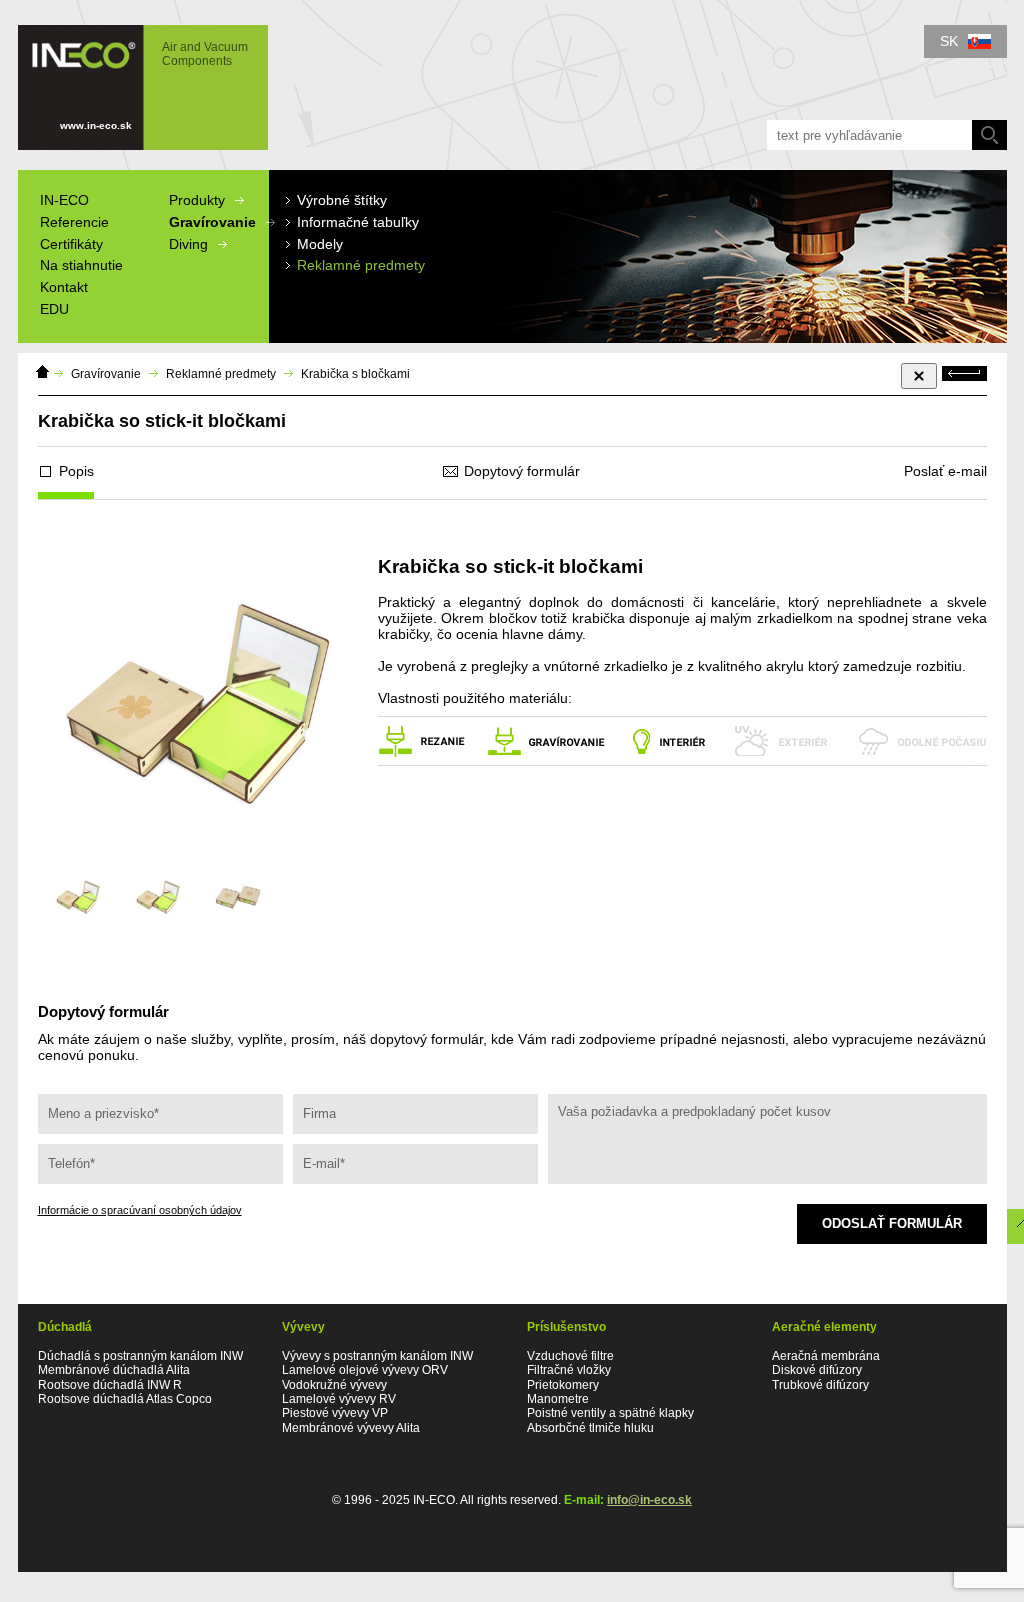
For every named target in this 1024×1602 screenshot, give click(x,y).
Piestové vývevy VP (335, 1413)
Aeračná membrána (826, 1356)
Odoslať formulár (892, 1223)
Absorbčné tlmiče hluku (590, 1428)
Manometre (558, 1399)
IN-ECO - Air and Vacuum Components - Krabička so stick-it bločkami (133, 78)
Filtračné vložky (569, 1370)
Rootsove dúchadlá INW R (110, 1385)
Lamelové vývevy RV (339, 1399)
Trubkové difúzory (820, 1385)
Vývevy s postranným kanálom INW (377, 1356)
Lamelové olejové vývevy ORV (365, 1370)
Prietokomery (563, 1385)
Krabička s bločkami (355, 374)
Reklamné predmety (221, 374)
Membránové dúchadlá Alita (114, 1370)
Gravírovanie (106, 374)
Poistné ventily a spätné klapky (610, 1413)
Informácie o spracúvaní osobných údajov (140, 1210)
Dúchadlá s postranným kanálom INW (140, 1356)
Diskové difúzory (817, 1370)
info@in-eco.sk (649, 1500)
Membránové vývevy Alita (351, 1428)
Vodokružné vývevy (334, 1385)
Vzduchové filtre (570, 1356)
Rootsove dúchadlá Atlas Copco (125, 1399)
